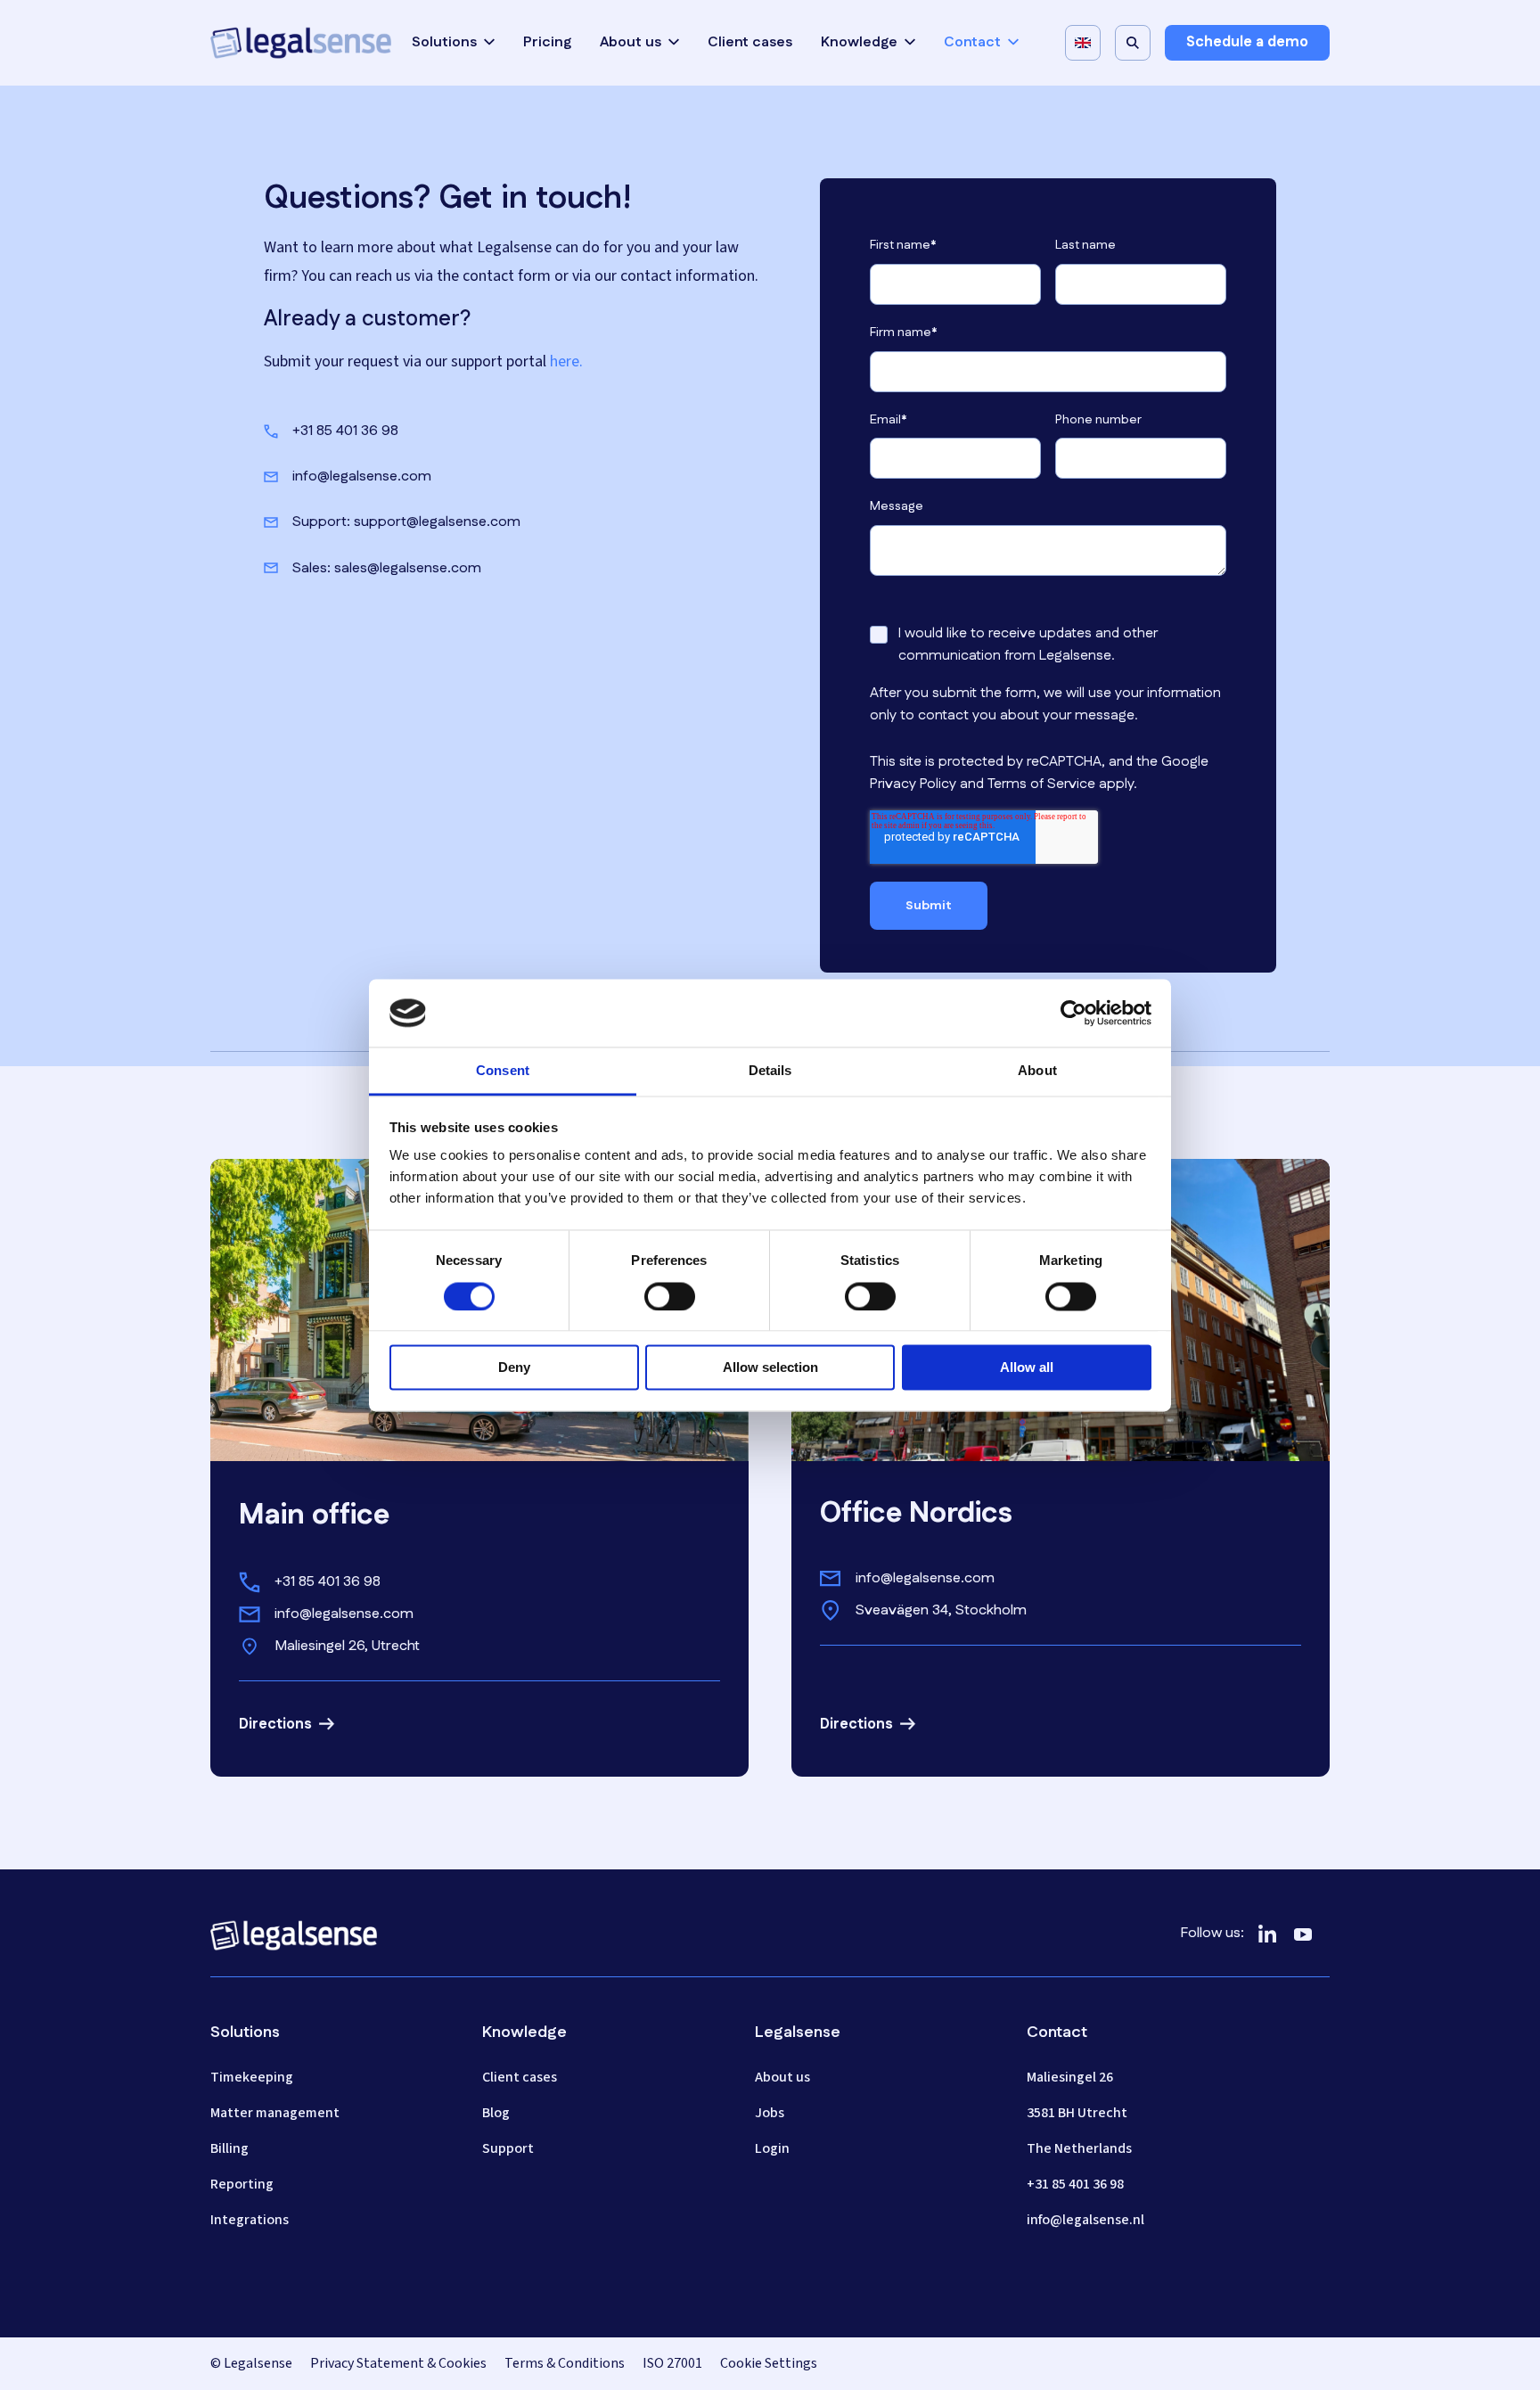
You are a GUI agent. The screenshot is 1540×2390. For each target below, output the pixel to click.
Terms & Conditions (565, 2363)
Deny (514, 1368)
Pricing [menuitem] (547, 42)
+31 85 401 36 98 (1075, 2184)
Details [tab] (770, 1071)
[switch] (670, 1296)
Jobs (770, 2113)
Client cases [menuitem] (750, 42)
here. (566, 361)
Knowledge (859, 43)
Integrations (250, 2220)
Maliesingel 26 (1070, 2077)
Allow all (1027, 1368)
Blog (496, 2113)
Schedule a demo (1247, 42)
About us (631, 43)
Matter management (275, 2113)
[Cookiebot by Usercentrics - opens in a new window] (1073, 1013)
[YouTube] (1303, 1934)
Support (508, 2148)
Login (772, 2148)
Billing (229, 2148)
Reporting (242, 2184)
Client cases (520, 2077)
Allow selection (770, 1368)
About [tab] (1037, 1071)
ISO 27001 (672, 2363)
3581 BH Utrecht (1077, 2113)
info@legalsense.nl (1085, 2220)
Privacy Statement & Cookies (398, 2363)
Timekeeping (252, 2077)
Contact (972, 43)
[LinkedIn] (1267, 1934)
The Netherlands (1079, 2148)
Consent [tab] (503, 1071)
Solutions (444, 43)
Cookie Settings (769, 2363)
